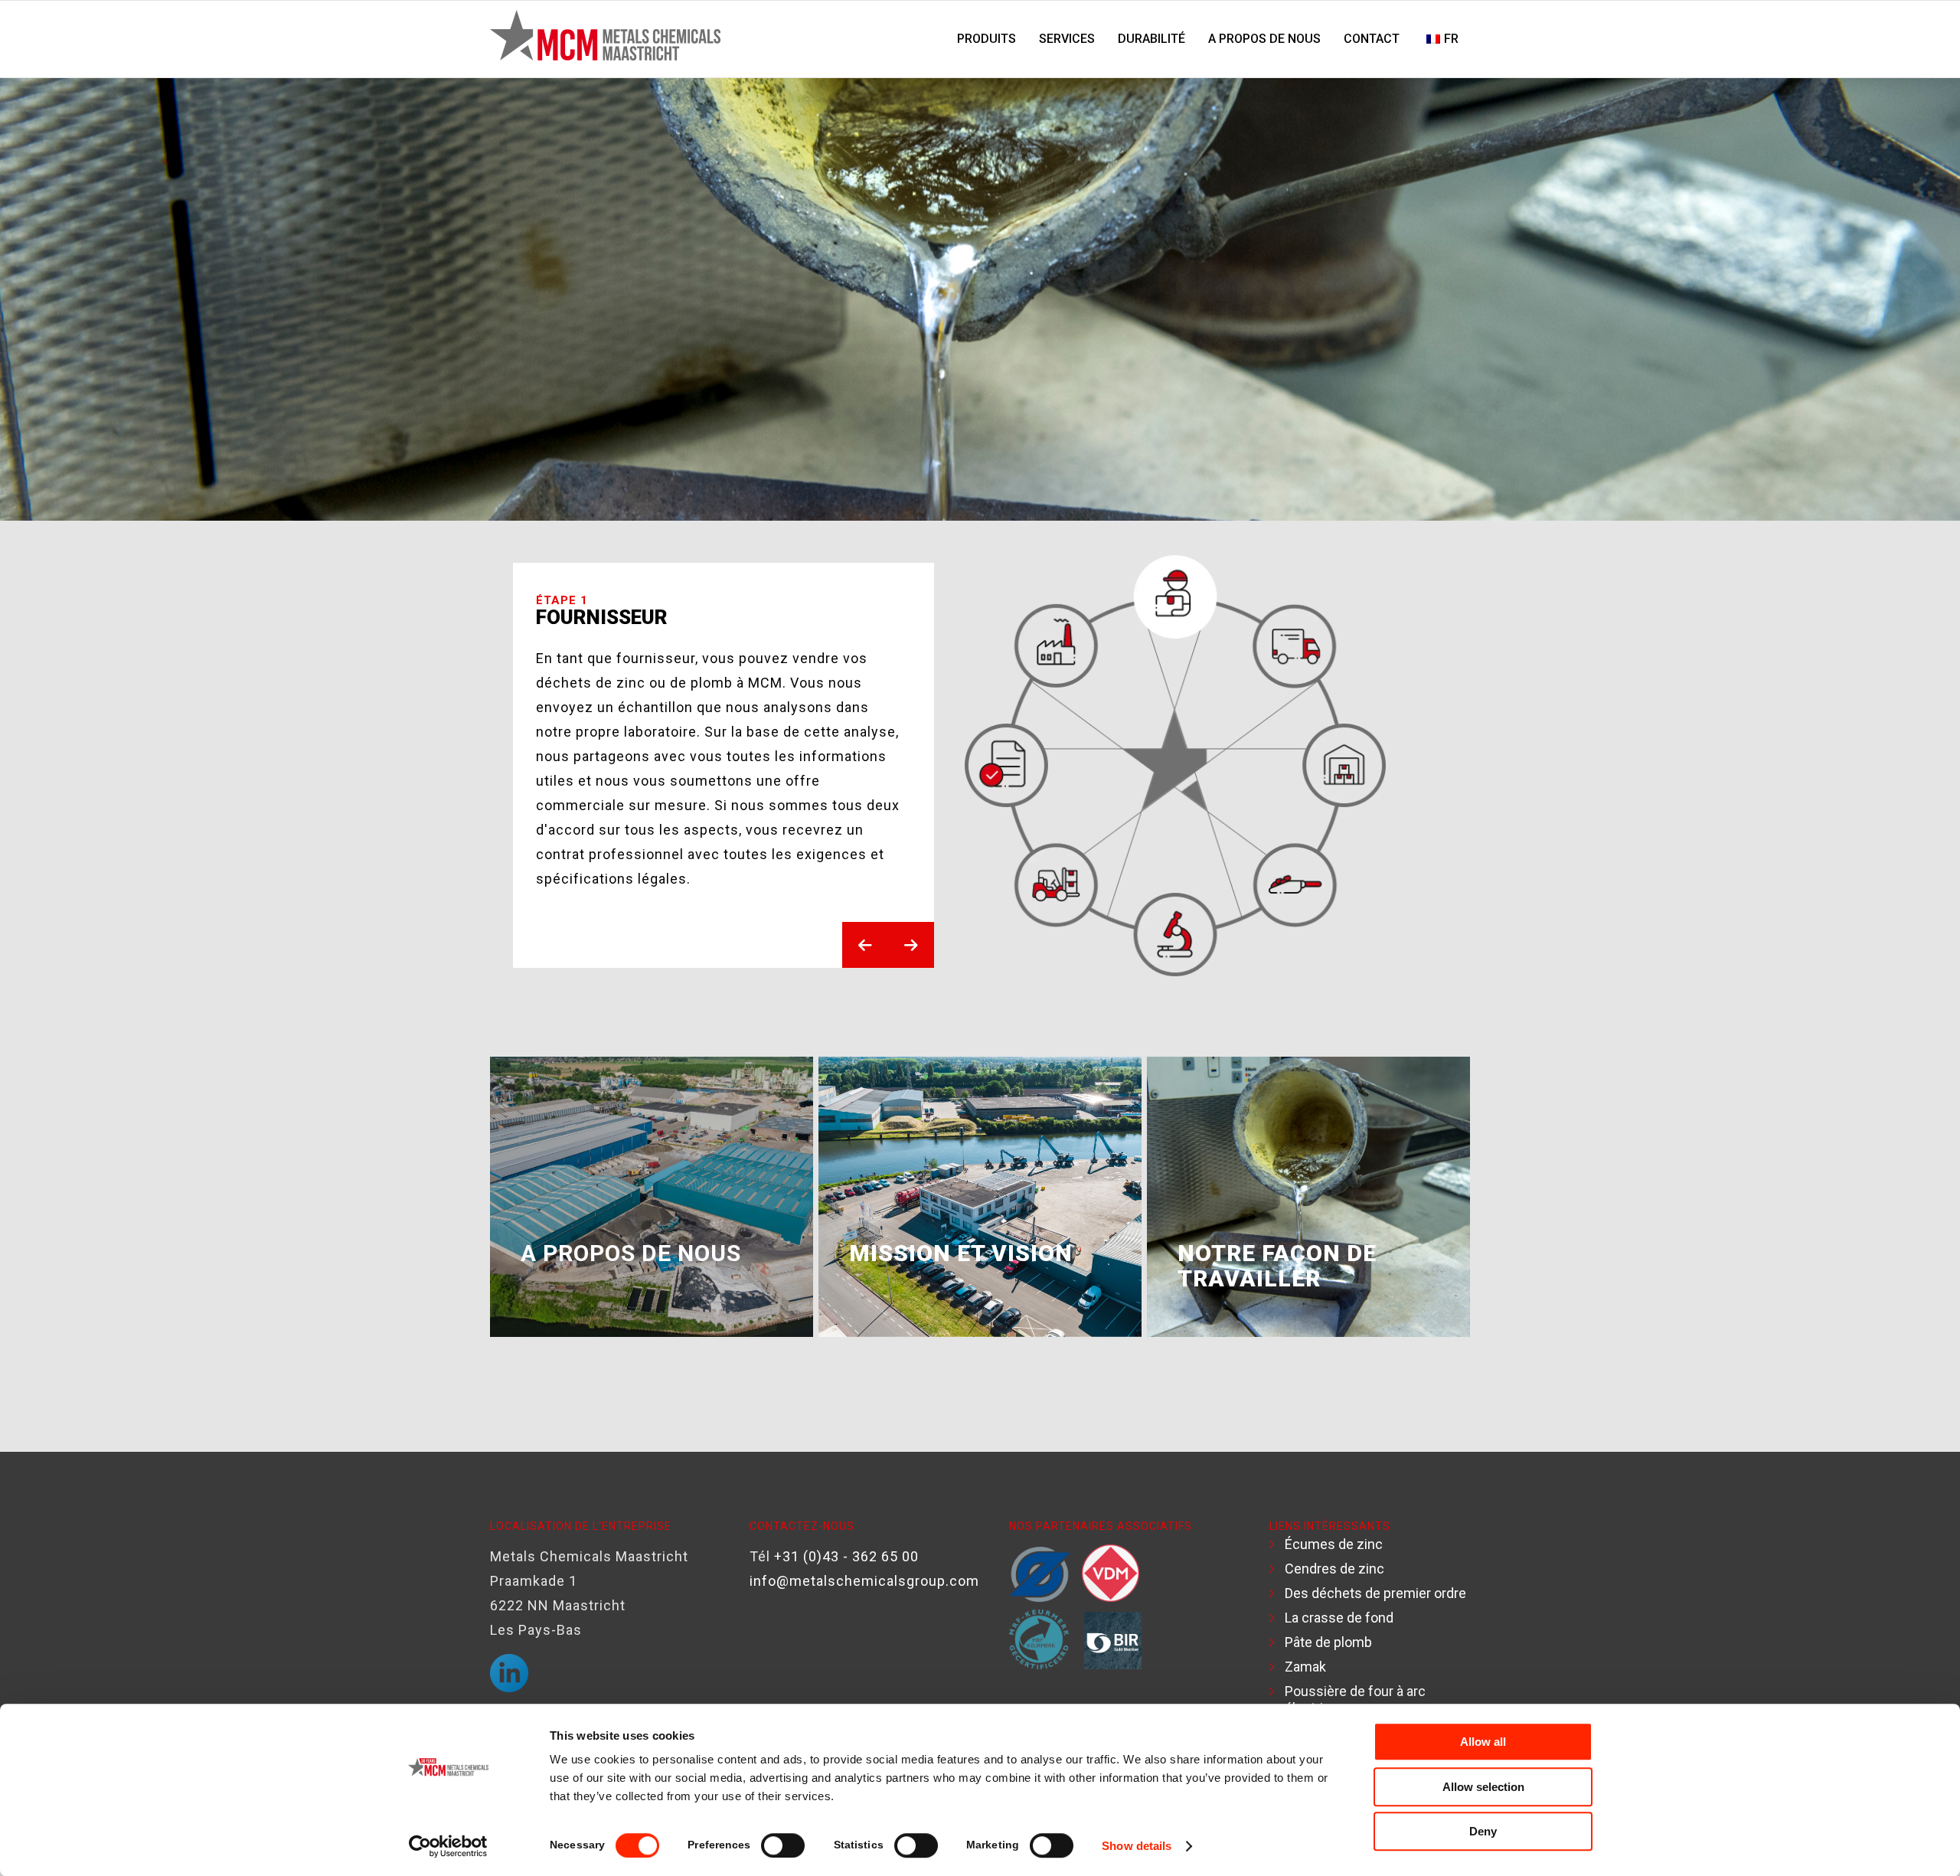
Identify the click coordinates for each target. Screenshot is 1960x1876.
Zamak (1305, 1667)
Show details (1137, 1846)
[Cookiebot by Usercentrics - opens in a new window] (448, 1846)
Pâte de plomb (1328, 1642)
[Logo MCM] (605, 39)
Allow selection (1483, 1787)
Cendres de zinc (1334, 1569)
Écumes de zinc (1334, 1544)
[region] (980, 766)
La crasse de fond (1339, 1618)
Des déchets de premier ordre (1375, 1593)
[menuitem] (987, 39)
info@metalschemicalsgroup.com (864, 1581)
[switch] (783, 1845)
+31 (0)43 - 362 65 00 (846, 1556)
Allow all (1483, 1742)
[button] (865, 945)
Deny (1483, 1831)
